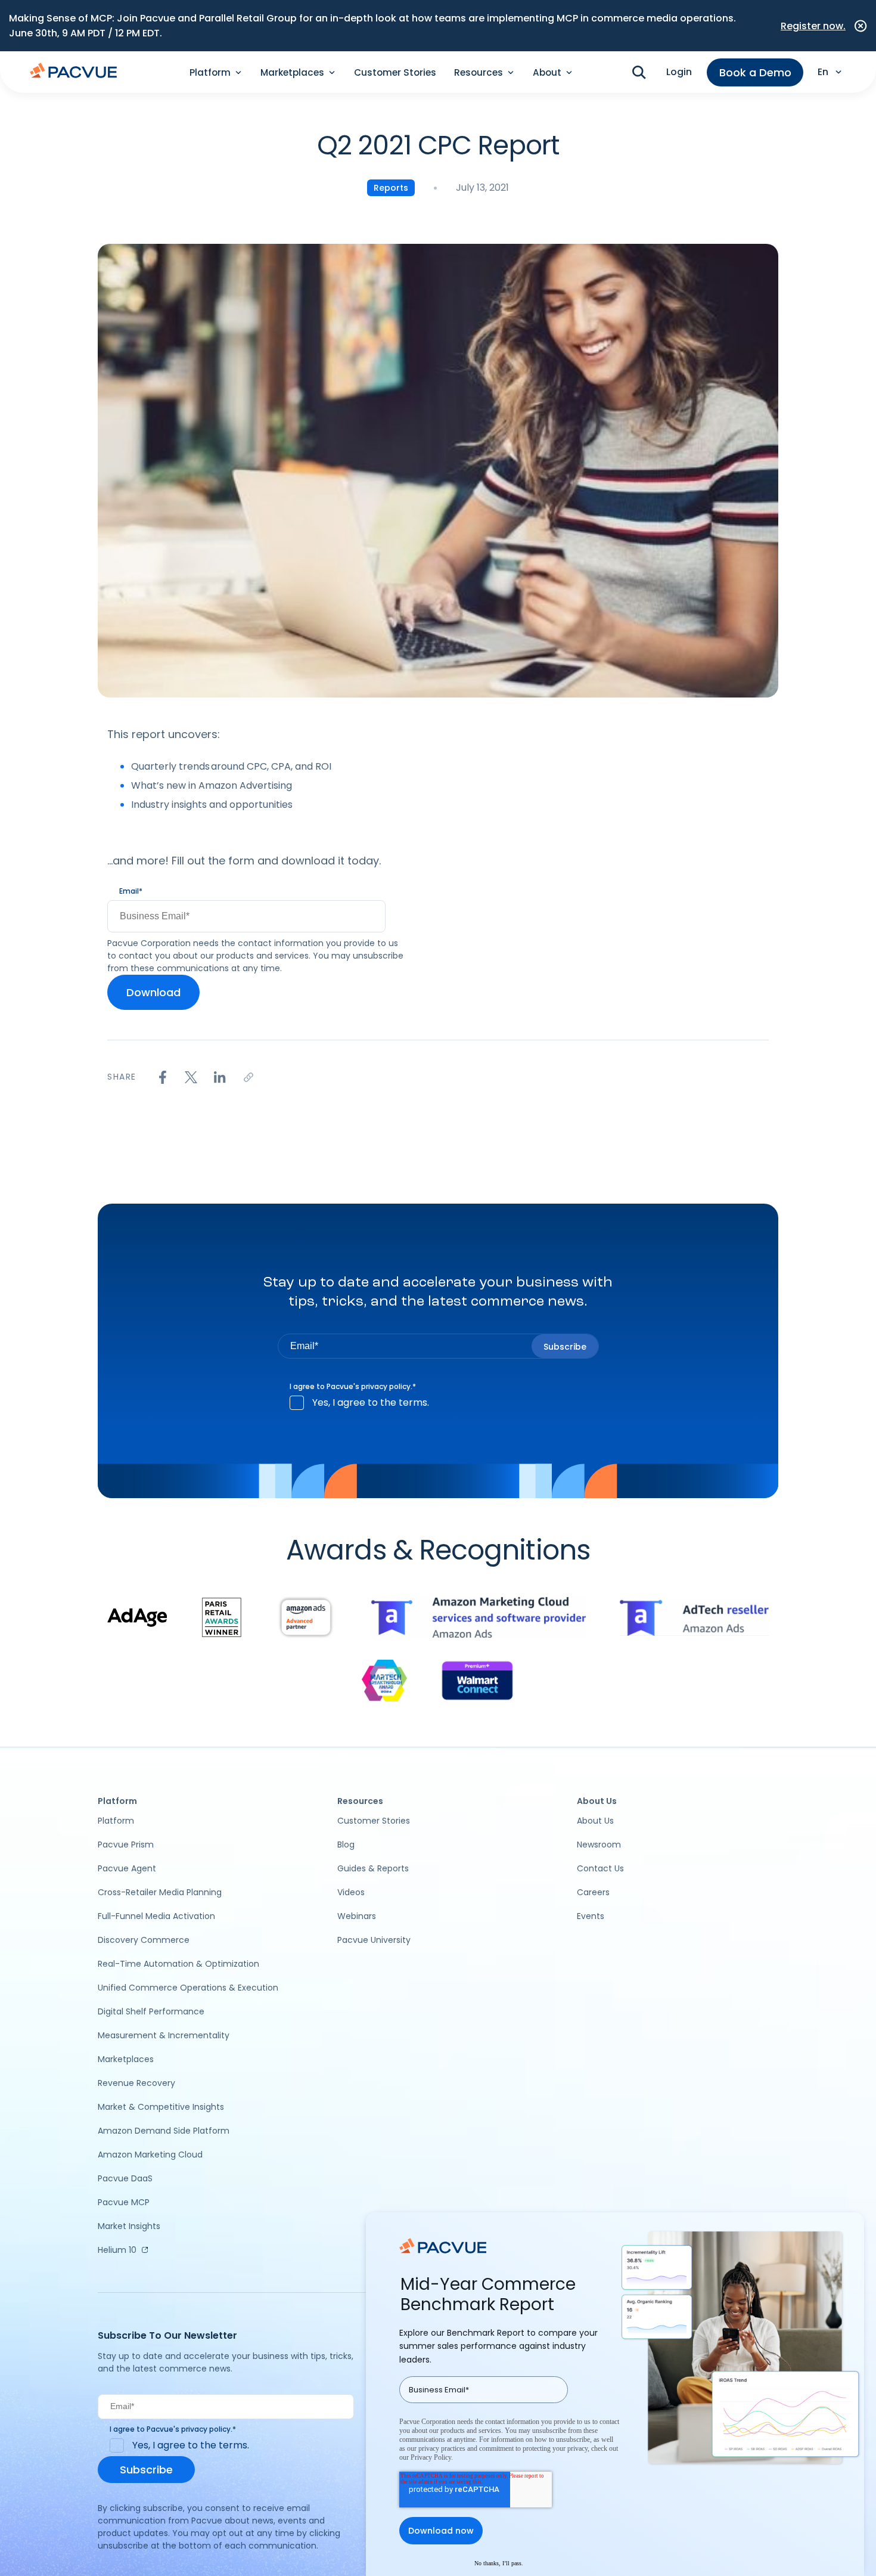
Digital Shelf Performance (151, 2011)
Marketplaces (126, 2059)
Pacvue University (374, 1940)
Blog (346, 1845)
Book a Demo (755, 72)
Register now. (813, 26)
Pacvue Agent (127, 1868)
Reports (391, 188)
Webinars (357, 1916)
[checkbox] (438, 1403)
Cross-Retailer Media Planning (160, 1892)
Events (591, 1916)
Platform (116, 1821)
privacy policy (386, 1386)
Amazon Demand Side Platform (164, 2131)
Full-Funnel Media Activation (156, 1916)
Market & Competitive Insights (161, 2107)
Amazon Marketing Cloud (150, 2155)
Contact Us (600, 1868)
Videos (351, 1892)
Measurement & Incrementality (164, 2035)
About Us (595, 1821)
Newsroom (599, 1845)
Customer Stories (395, 72)
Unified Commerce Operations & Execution (188, 1988)
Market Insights (129, 2226)
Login (679, 72)
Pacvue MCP (124, 2202)
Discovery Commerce (144, 1940)
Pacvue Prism (126, 1845)
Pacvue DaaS (125, 2178)
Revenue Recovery (136, 2083)
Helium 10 (117, 2250)
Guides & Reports (373, 1868)
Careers (593, 1892)
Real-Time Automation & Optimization (178, 1964)
